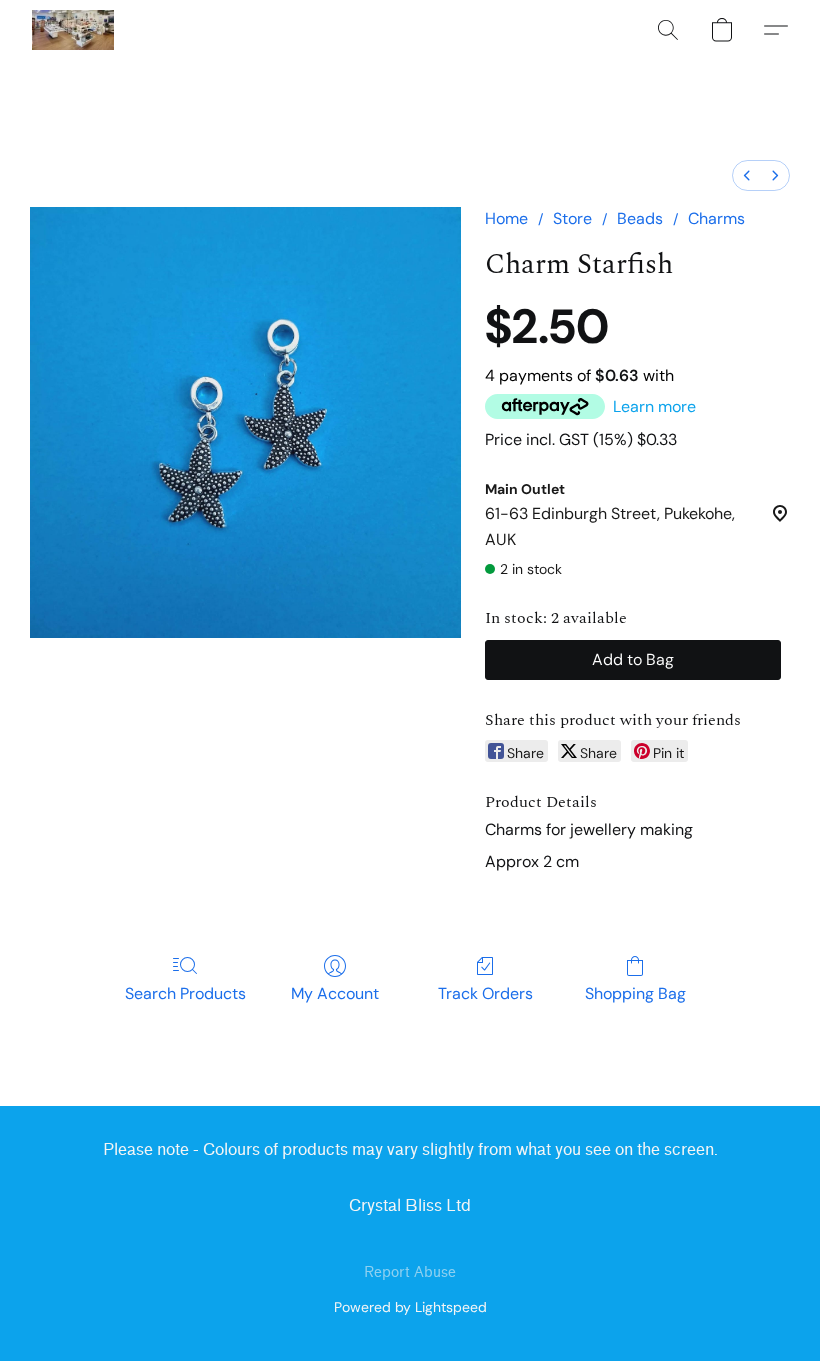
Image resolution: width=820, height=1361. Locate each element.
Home (506, 218)
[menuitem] (747, 175)
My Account (335, 993)
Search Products (185, 993)
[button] (73, 30)
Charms (716, 218)
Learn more (654, 406)
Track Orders (485, 993)
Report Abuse (410, 1272)
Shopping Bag (635, 993)
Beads (640, 218)
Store (572, 218)
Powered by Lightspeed (410, 1307)
